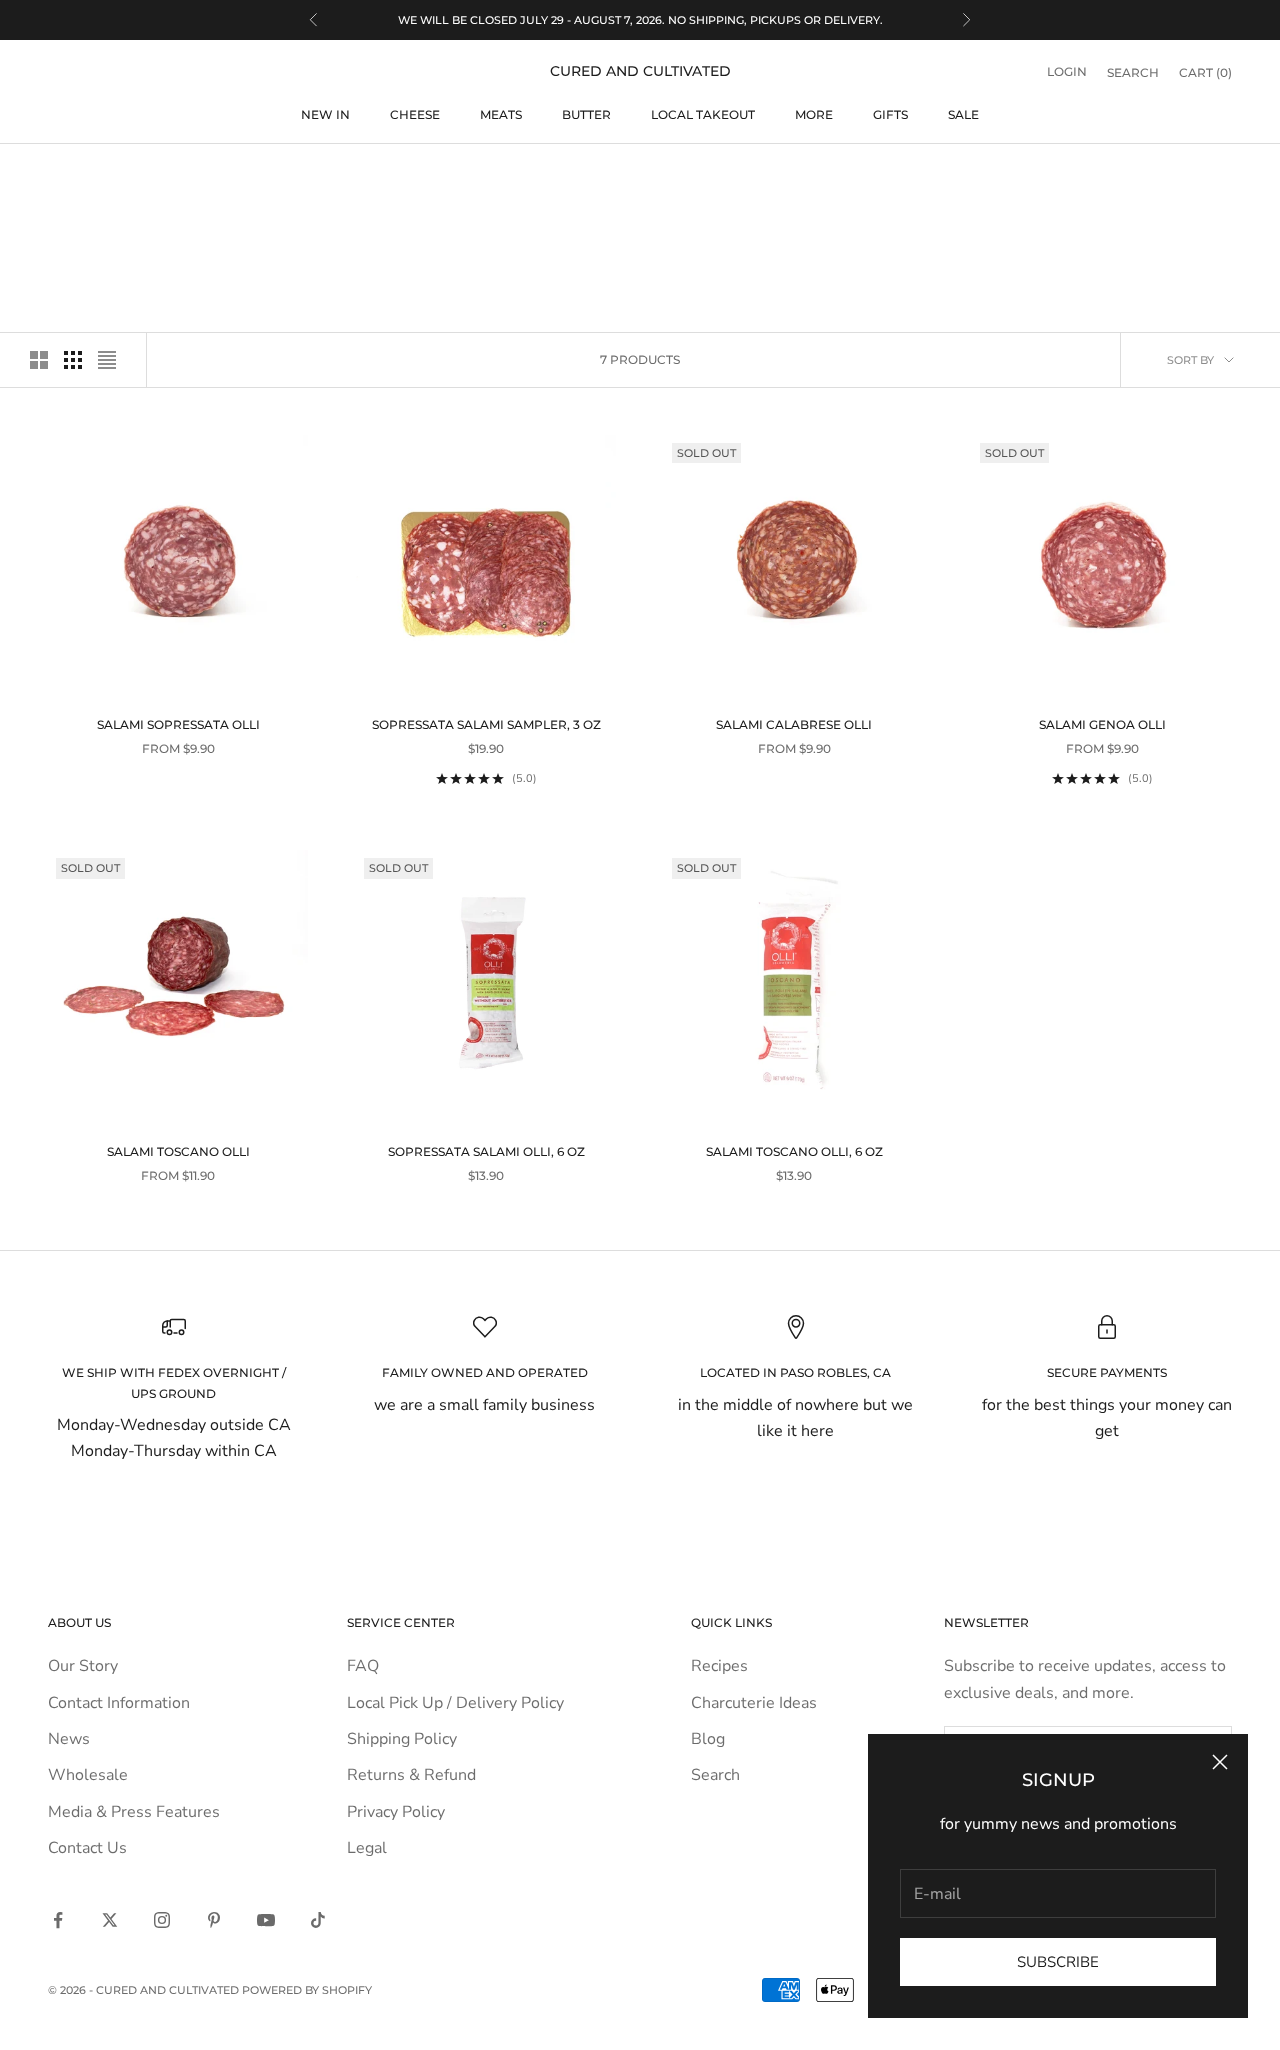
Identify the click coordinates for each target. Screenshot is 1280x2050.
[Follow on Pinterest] (214, 1920)
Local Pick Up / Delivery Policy (455, 1703)
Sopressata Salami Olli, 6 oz (486, 1151)
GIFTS (890, 114)
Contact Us (87, 1848)
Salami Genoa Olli (1102, 724)
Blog (708, 1739)
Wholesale (88, 1775)
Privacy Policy (396, 1812)
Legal (367, 1848)
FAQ (363, 1666)
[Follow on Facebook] (58, 1920)
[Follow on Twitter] (110, 1920)
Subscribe (1058, 1962)
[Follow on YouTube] (266, 1920)
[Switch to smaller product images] (73, 360)
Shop (114, 174)
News (69, 1739)
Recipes (719, 1666)
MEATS (501, 114)
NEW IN (325, 114)
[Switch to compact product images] (107, 360)
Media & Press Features (134, 1812)
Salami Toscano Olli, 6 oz (794, 1151)
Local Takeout (703, 114)
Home (63, 174)
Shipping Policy (402, 1739)
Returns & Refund (411, 1775)
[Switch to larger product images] (39, 360)
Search (715, 1775)
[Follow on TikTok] (318, 1920)
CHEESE (415, 114)
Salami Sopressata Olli (178, 724)
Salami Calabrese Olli (794, 724)
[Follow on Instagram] (162, 1920)
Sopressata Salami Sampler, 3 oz (486, 724)
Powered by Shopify (307, 1990)
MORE (814, 114)
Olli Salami (182, 174)
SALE (963, 114)
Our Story (83, 1666)
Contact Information (119, 1703)
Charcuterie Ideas (754, 1703)
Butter (586, 114)
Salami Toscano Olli (178, 1151)
